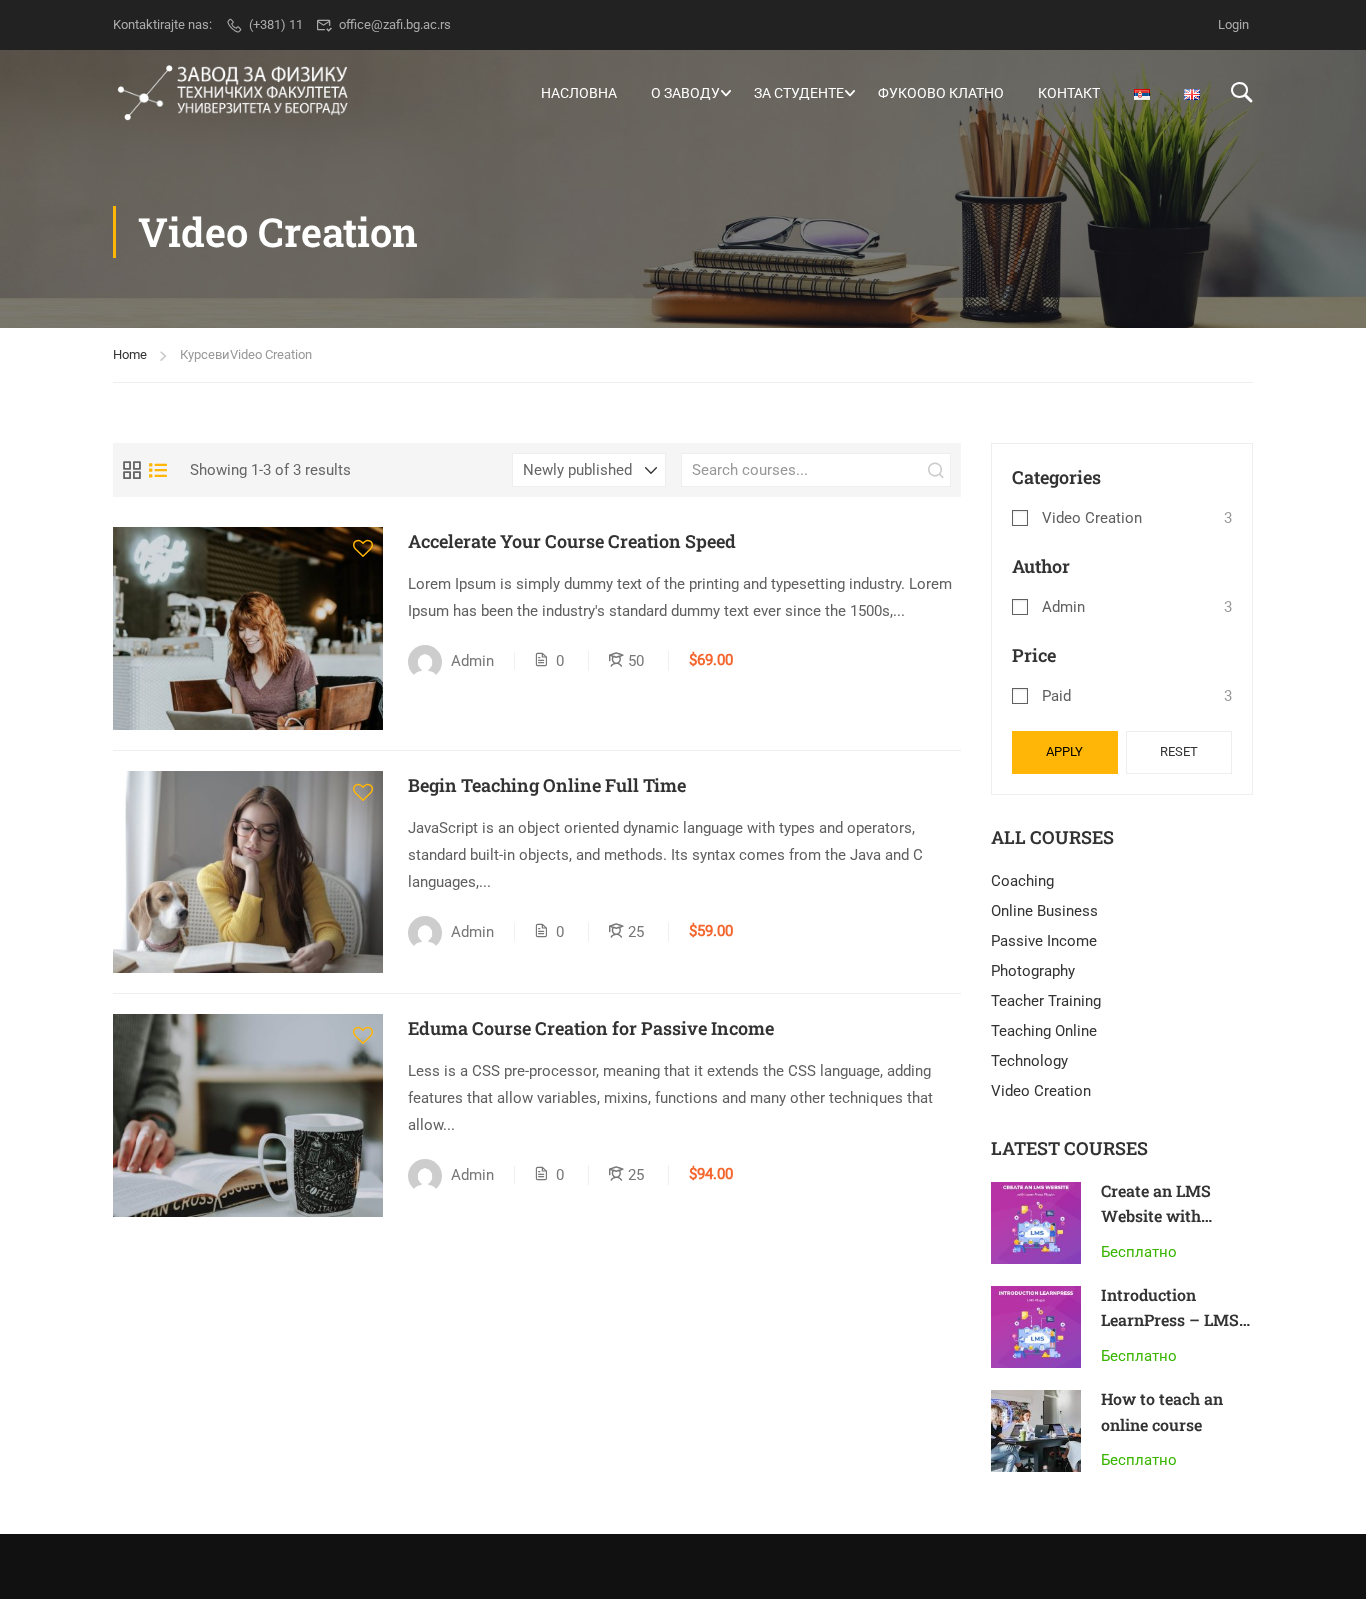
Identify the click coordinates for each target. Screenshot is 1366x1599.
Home (130, 354)
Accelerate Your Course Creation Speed (572, 541)
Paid (1056, 696)
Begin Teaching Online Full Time (547, 785)
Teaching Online (1044, 1031)
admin (1063, 607)
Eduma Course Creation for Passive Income (591, 1028)
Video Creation (1092, 518)
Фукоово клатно (941, 93)
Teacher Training (1046, 1001)
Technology (1029, 1061)
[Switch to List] (158, 470)
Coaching (1022, 881)
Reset (1179, 751)
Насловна (579, 93)
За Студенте (799, 93)
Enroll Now (248, 627)
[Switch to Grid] (132, 470)
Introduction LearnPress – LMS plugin (1170, 1320)
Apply (1064, 751)
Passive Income (1044, 941)
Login (1233, 24)
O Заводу (685, 93)
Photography (1033, 971)
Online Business (1044, 911)
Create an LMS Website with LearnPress (1156, 1216)
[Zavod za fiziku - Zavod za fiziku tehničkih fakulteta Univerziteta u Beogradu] (233, 93)
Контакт (1069, 93)
